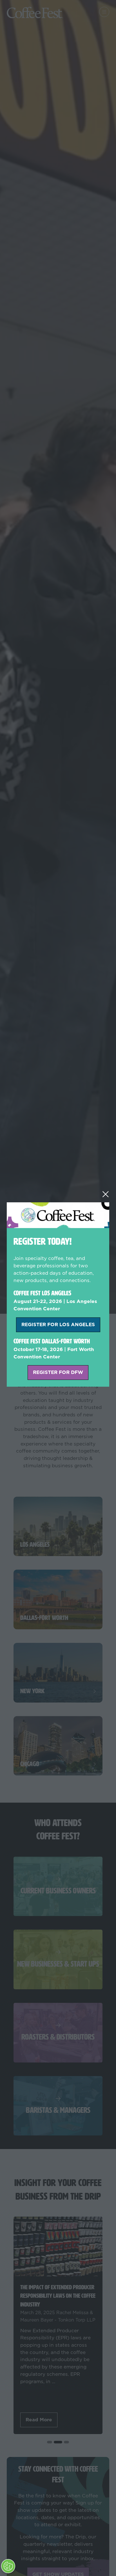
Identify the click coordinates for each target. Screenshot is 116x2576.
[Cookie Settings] (8, 2566)
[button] (106, 1194)
